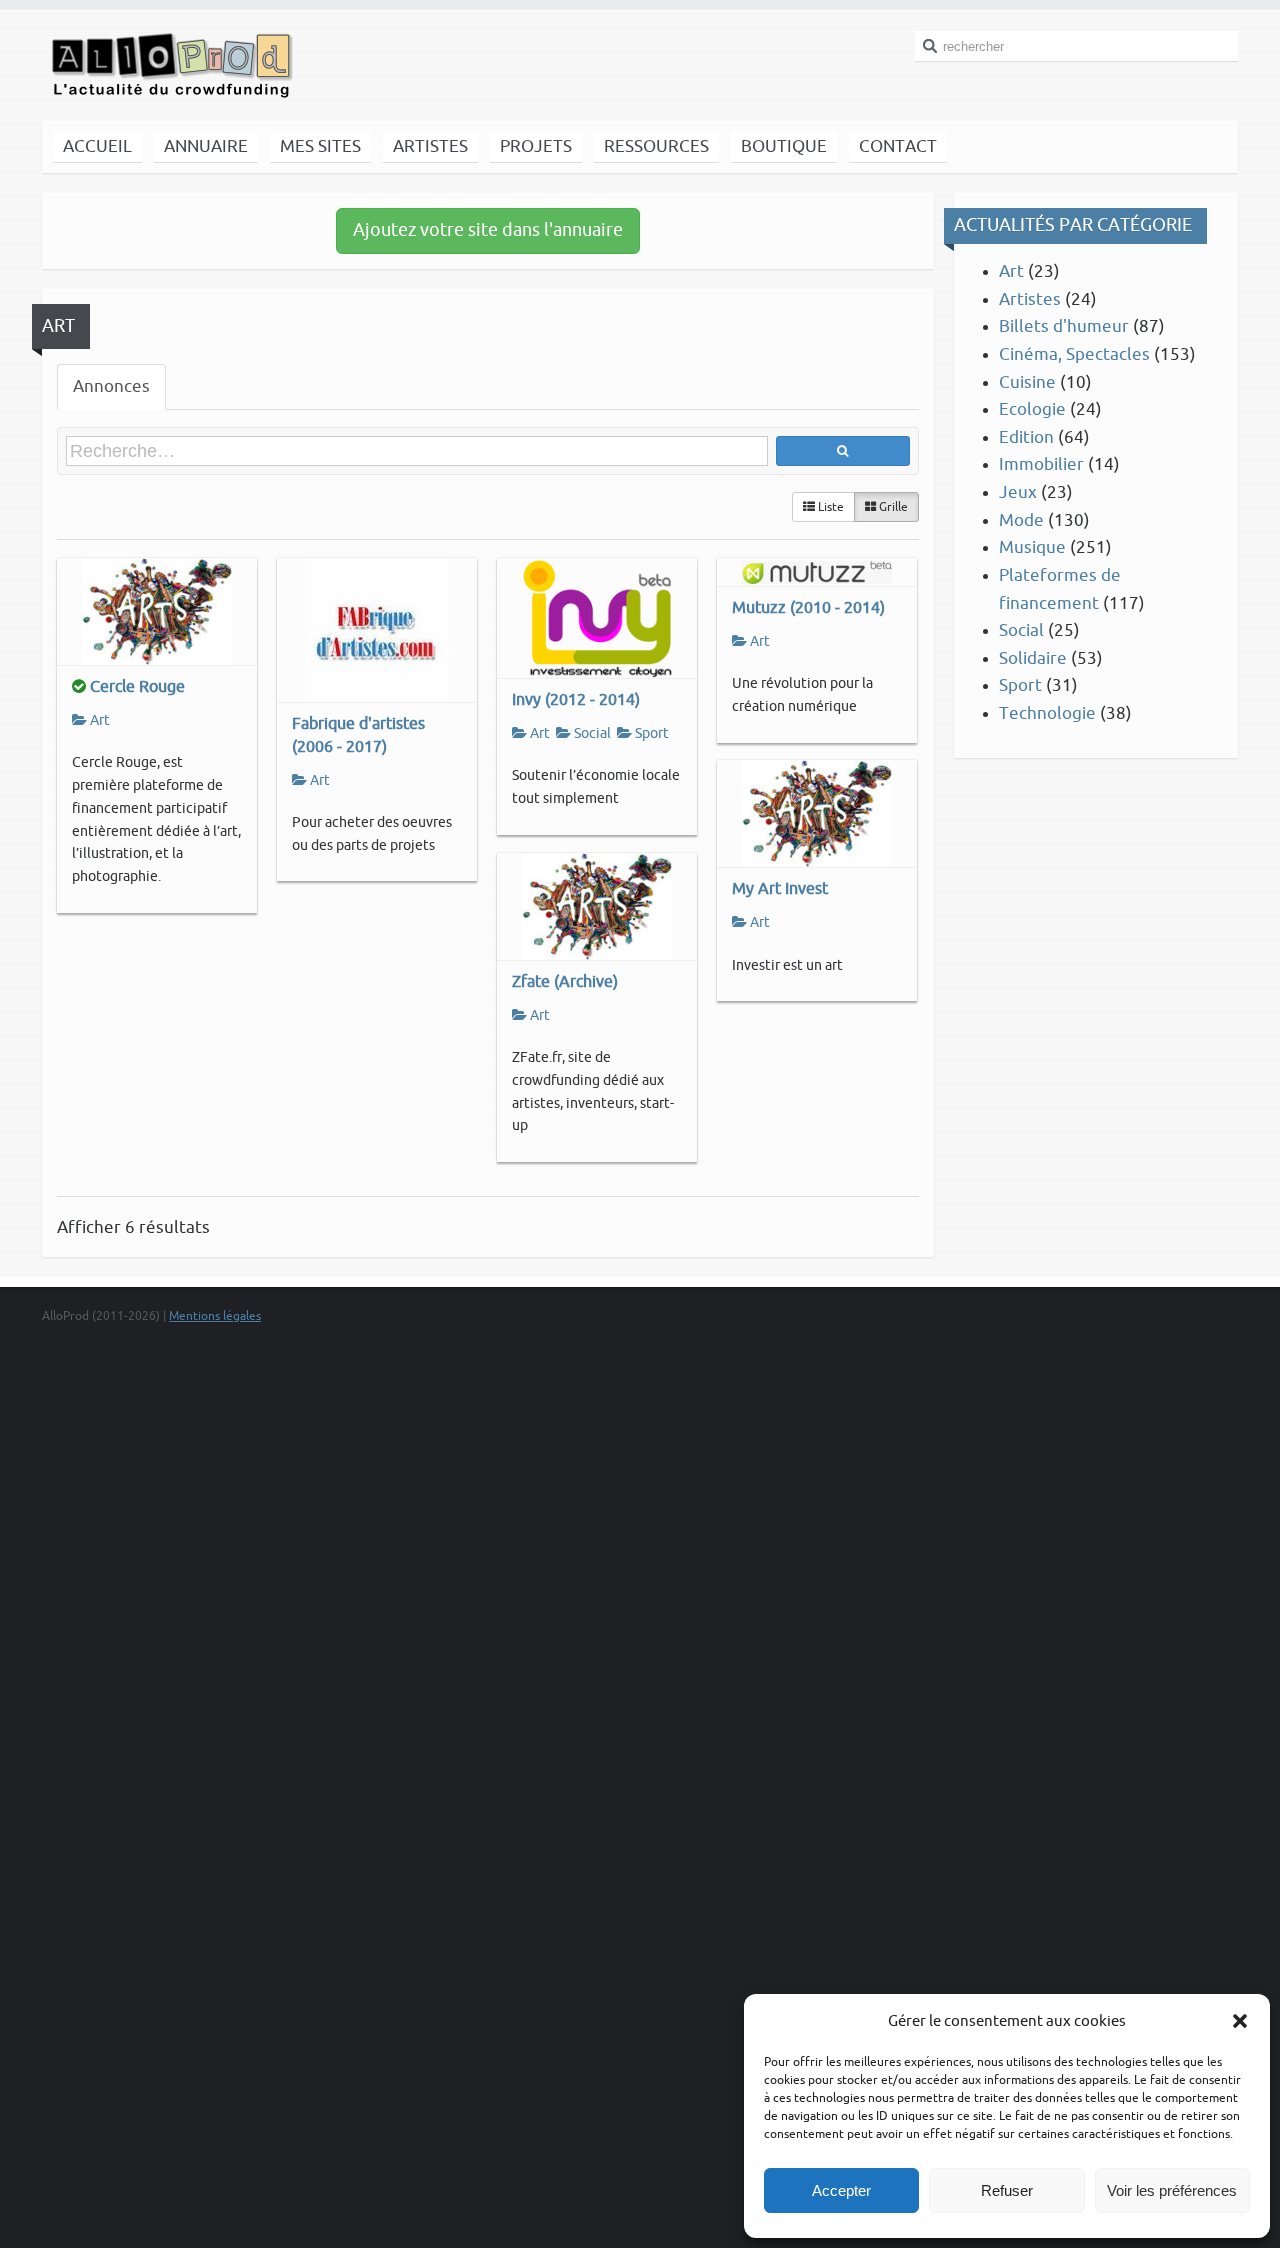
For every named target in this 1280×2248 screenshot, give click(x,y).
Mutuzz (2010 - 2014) (808, 607)
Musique (1032, 547)
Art (98, 720)
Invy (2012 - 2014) (576, 699)
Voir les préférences (1172, 2190)
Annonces (111, 386)
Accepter (841, 2190)
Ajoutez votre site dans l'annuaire (488, 230)
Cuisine (1027, 382)
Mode (1021, 520)
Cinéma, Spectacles (1074, 354)
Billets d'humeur (1064, 326)
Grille (892, 507)
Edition (1026, 437)
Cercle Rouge (137, 686)
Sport (650, 733)
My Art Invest (780, 888)
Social (591, 733)
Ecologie (1032, 409)
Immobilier (1041, 464)
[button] (1240, 2021)
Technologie (1047, 713)
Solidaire (1033, 658)
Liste (829, 507)
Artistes (1030, 299)
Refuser (1007, 2190)
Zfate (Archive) (565, 981)
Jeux (1018, 492)
